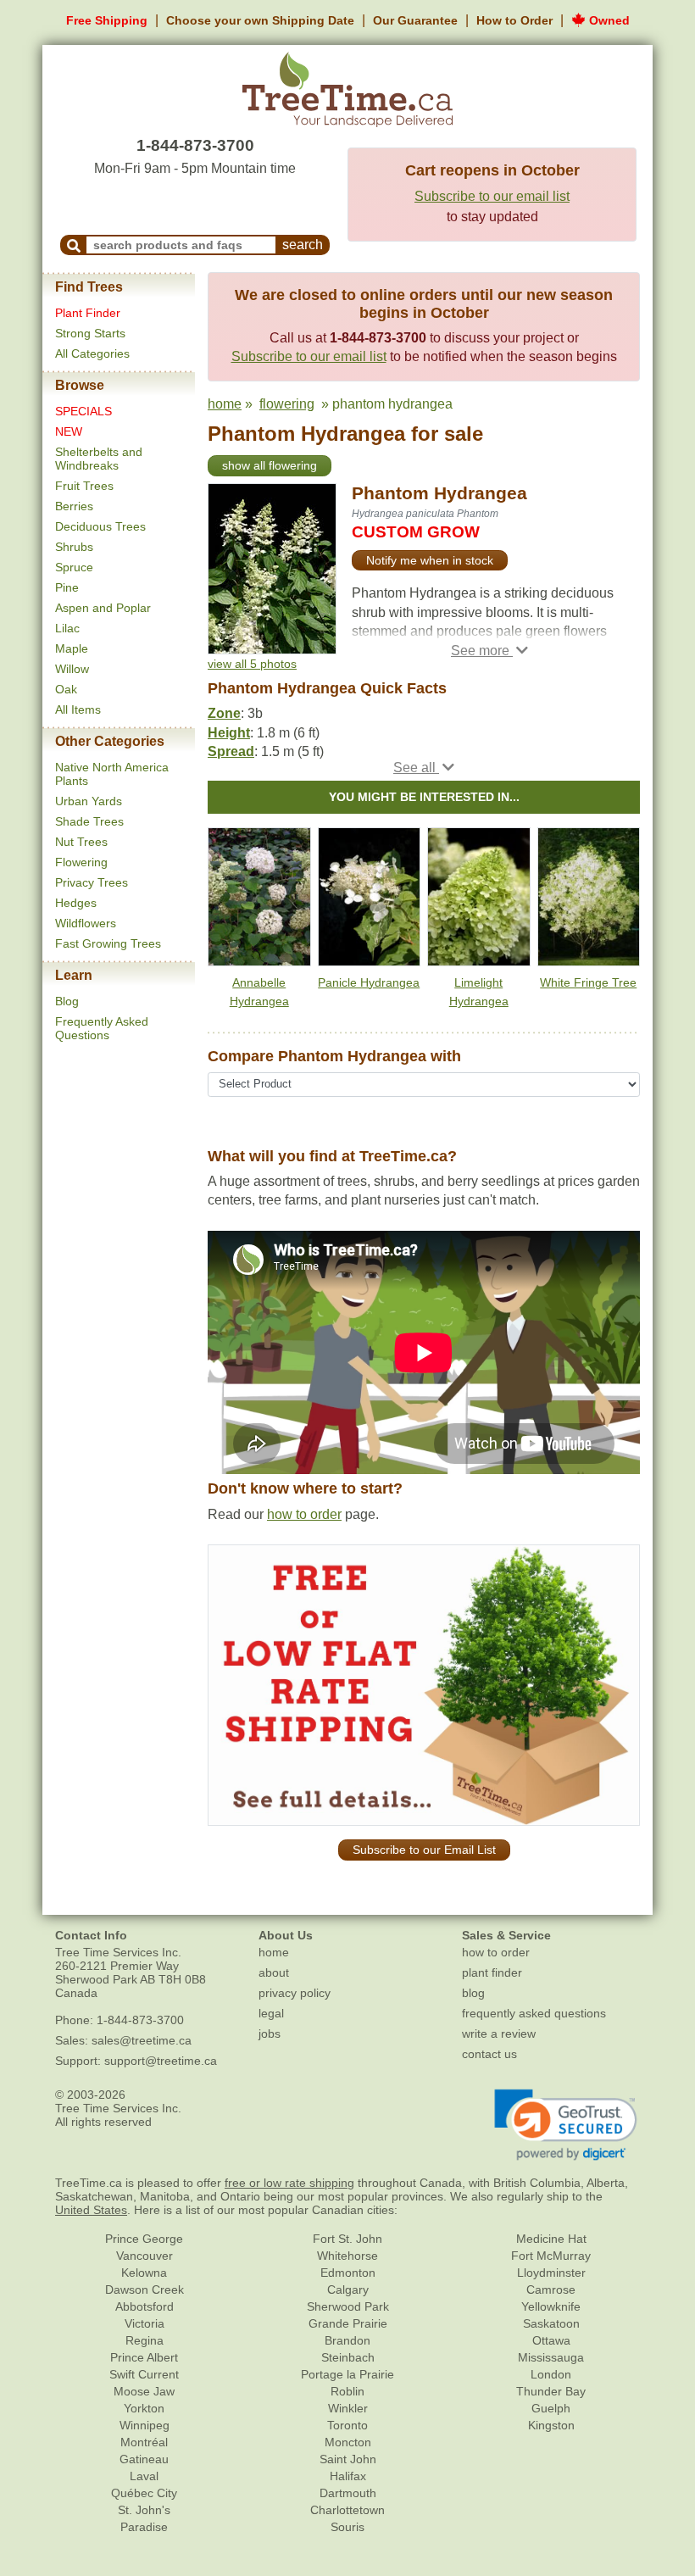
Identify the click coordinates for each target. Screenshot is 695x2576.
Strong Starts (90, 333)
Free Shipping (107, 20)
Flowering (81, 862)
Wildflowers (86, 923)
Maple (72, 648)
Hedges (76, 903)
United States (91, 2210)
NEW (69, 431)
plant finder (492, 1972)
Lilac (67, 628)
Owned (608, 20)
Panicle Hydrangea (369, 982)
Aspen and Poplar (103, 608)
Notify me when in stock (430, 560)
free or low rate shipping (289, 2183)
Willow (72, 669)
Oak (66, 689)
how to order (304, 1514)
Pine (67, 587)
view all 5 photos (252, 664)
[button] (489, 651)
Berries (74, 506)
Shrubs (74, 547)
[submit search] (74, 245)
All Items (78, 709)
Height (229, 733)
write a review (499, 2034)
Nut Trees (81, 842)
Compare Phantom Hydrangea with (334, 1056)
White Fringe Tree (588, 982)
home (225, 404)
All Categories (92, 353)
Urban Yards (89, 801)
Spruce (74, 567)
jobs (270, 2034)
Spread (231, 751)
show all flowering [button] (270, 465)
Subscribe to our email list (492, 196)
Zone (224, 713)
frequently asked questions (534, 2013)
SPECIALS (83, 411)
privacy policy (295, 1993)
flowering (287, 404)
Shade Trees (89, 821)
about (274, 1972)
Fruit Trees (84, 486)
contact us (489, 2054)
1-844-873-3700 (195, 145)
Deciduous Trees (100, 526)
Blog (67, 1001)
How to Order (514, 20)
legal (271, 2013)
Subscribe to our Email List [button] (424, 1850)
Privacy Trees (92, 882)
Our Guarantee (415, 20)
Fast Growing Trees (108, 943)
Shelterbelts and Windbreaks (99, 459)
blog (473, 1993)
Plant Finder (88, 313)
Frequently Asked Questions (102, 1028)
